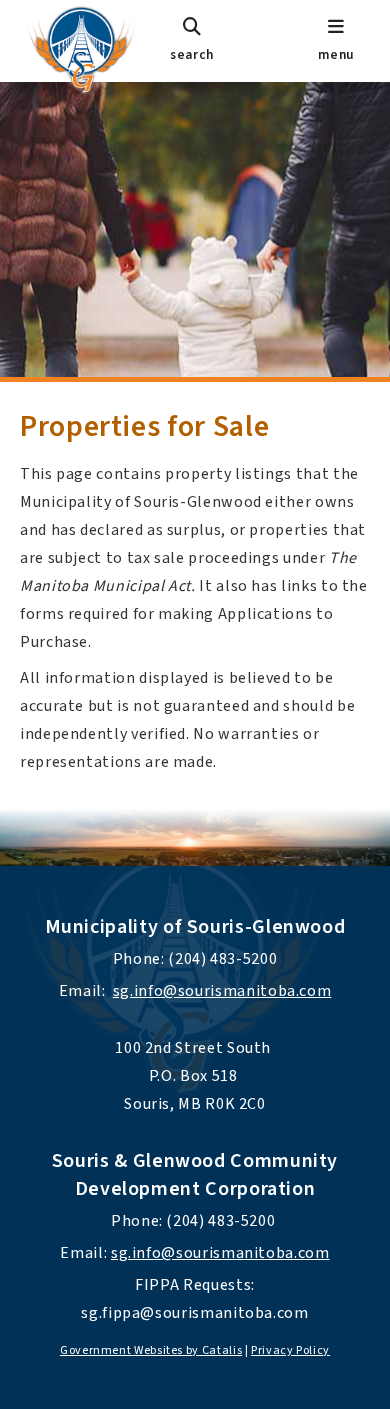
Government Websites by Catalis (151, 1350)
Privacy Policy (290, 1350)
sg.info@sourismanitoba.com (222, 991)
